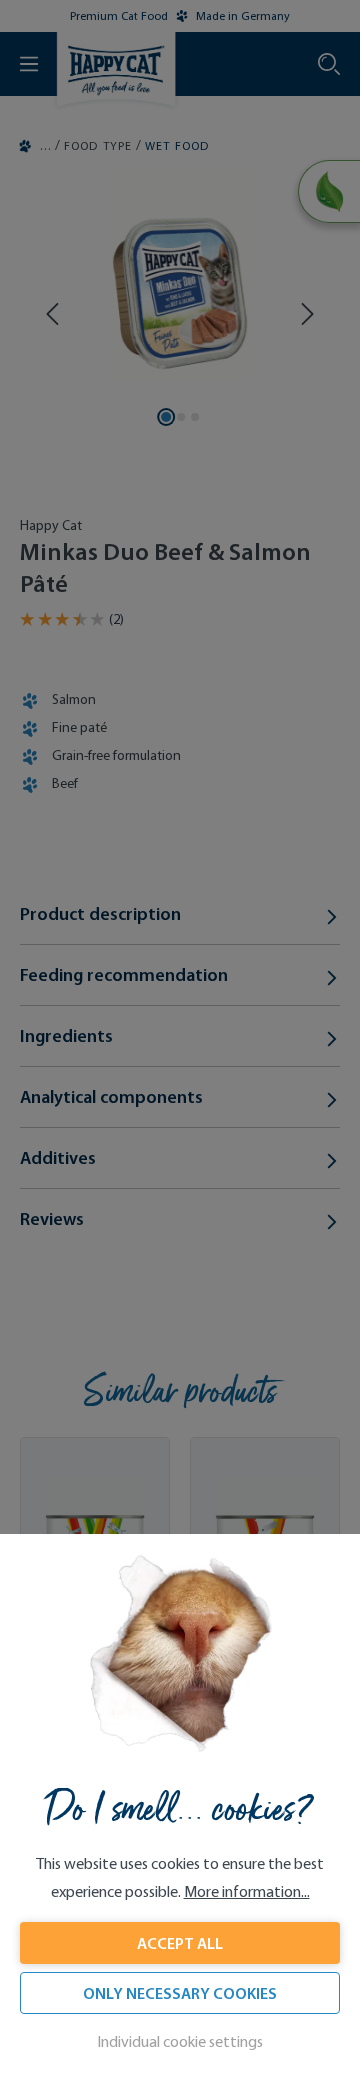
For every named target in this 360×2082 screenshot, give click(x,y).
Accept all (180, 1943)
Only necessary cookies (180, 1993)
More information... (247, 1891)
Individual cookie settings (180, 2041)
